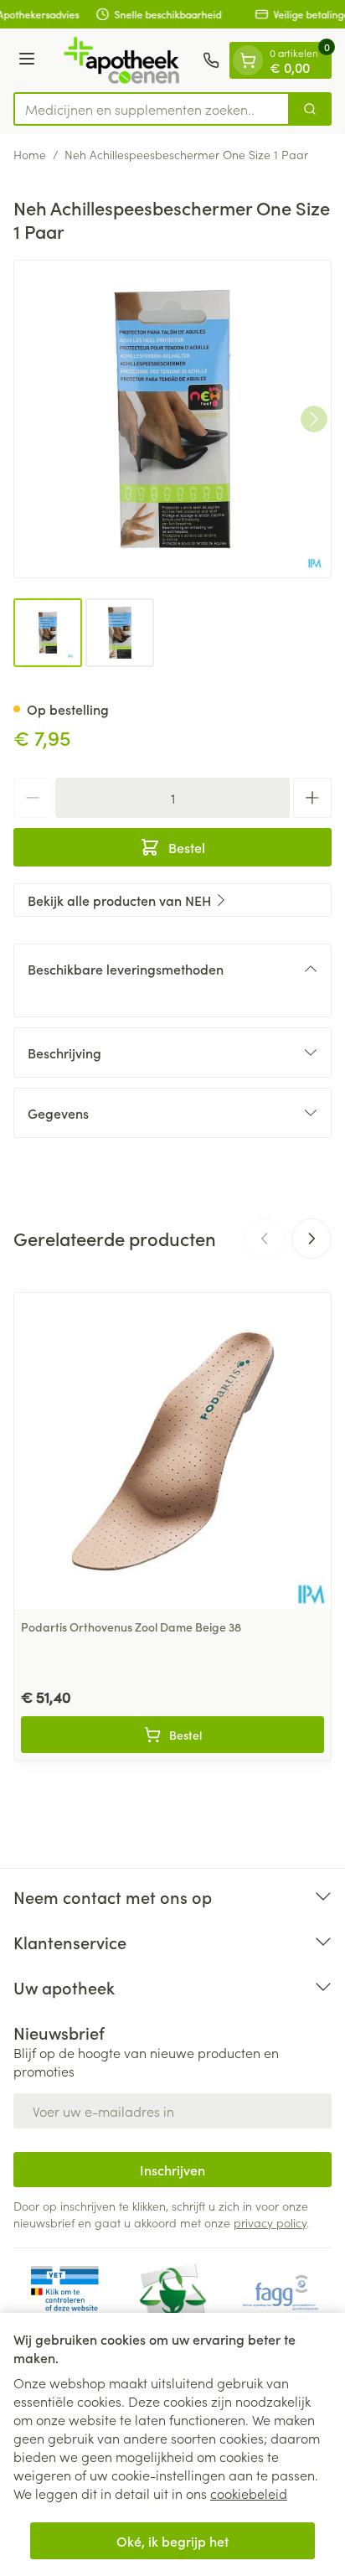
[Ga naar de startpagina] (121, 60)
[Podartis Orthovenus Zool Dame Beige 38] (172, 1451)
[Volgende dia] (312, 1239)
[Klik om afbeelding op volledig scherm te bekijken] (172, 419)
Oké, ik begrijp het (172, 2541)
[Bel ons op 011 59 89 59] (211, 60)
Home (30, 154)
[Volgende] (314, 419)
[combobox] (152, 109)
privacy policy (270, 2222)
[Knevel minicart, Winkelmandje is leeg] (248, 60)
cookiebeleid (249, 2493)
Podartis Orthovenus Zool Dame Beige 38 (131, 1627)
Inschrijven (172, 2170)
